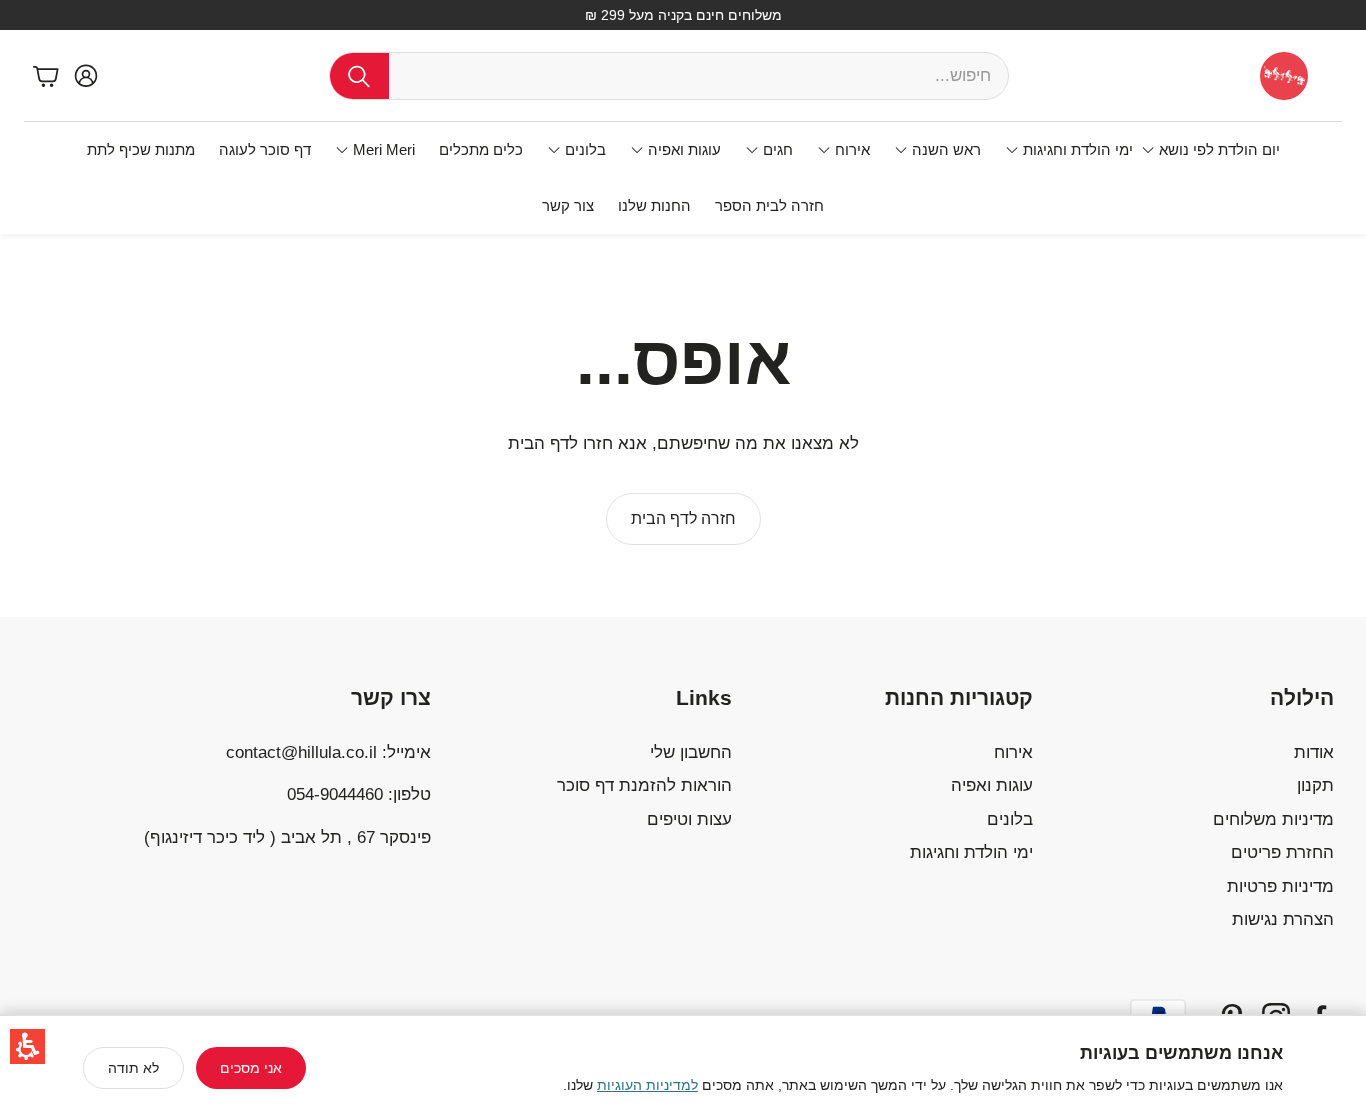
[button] (27, 1046)
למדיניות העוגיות (647, 1085)
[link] (683, 519)
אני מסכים (251, 1068)
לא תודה (133, 1068)
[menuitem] (1210, 150)
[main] (683, 425)
